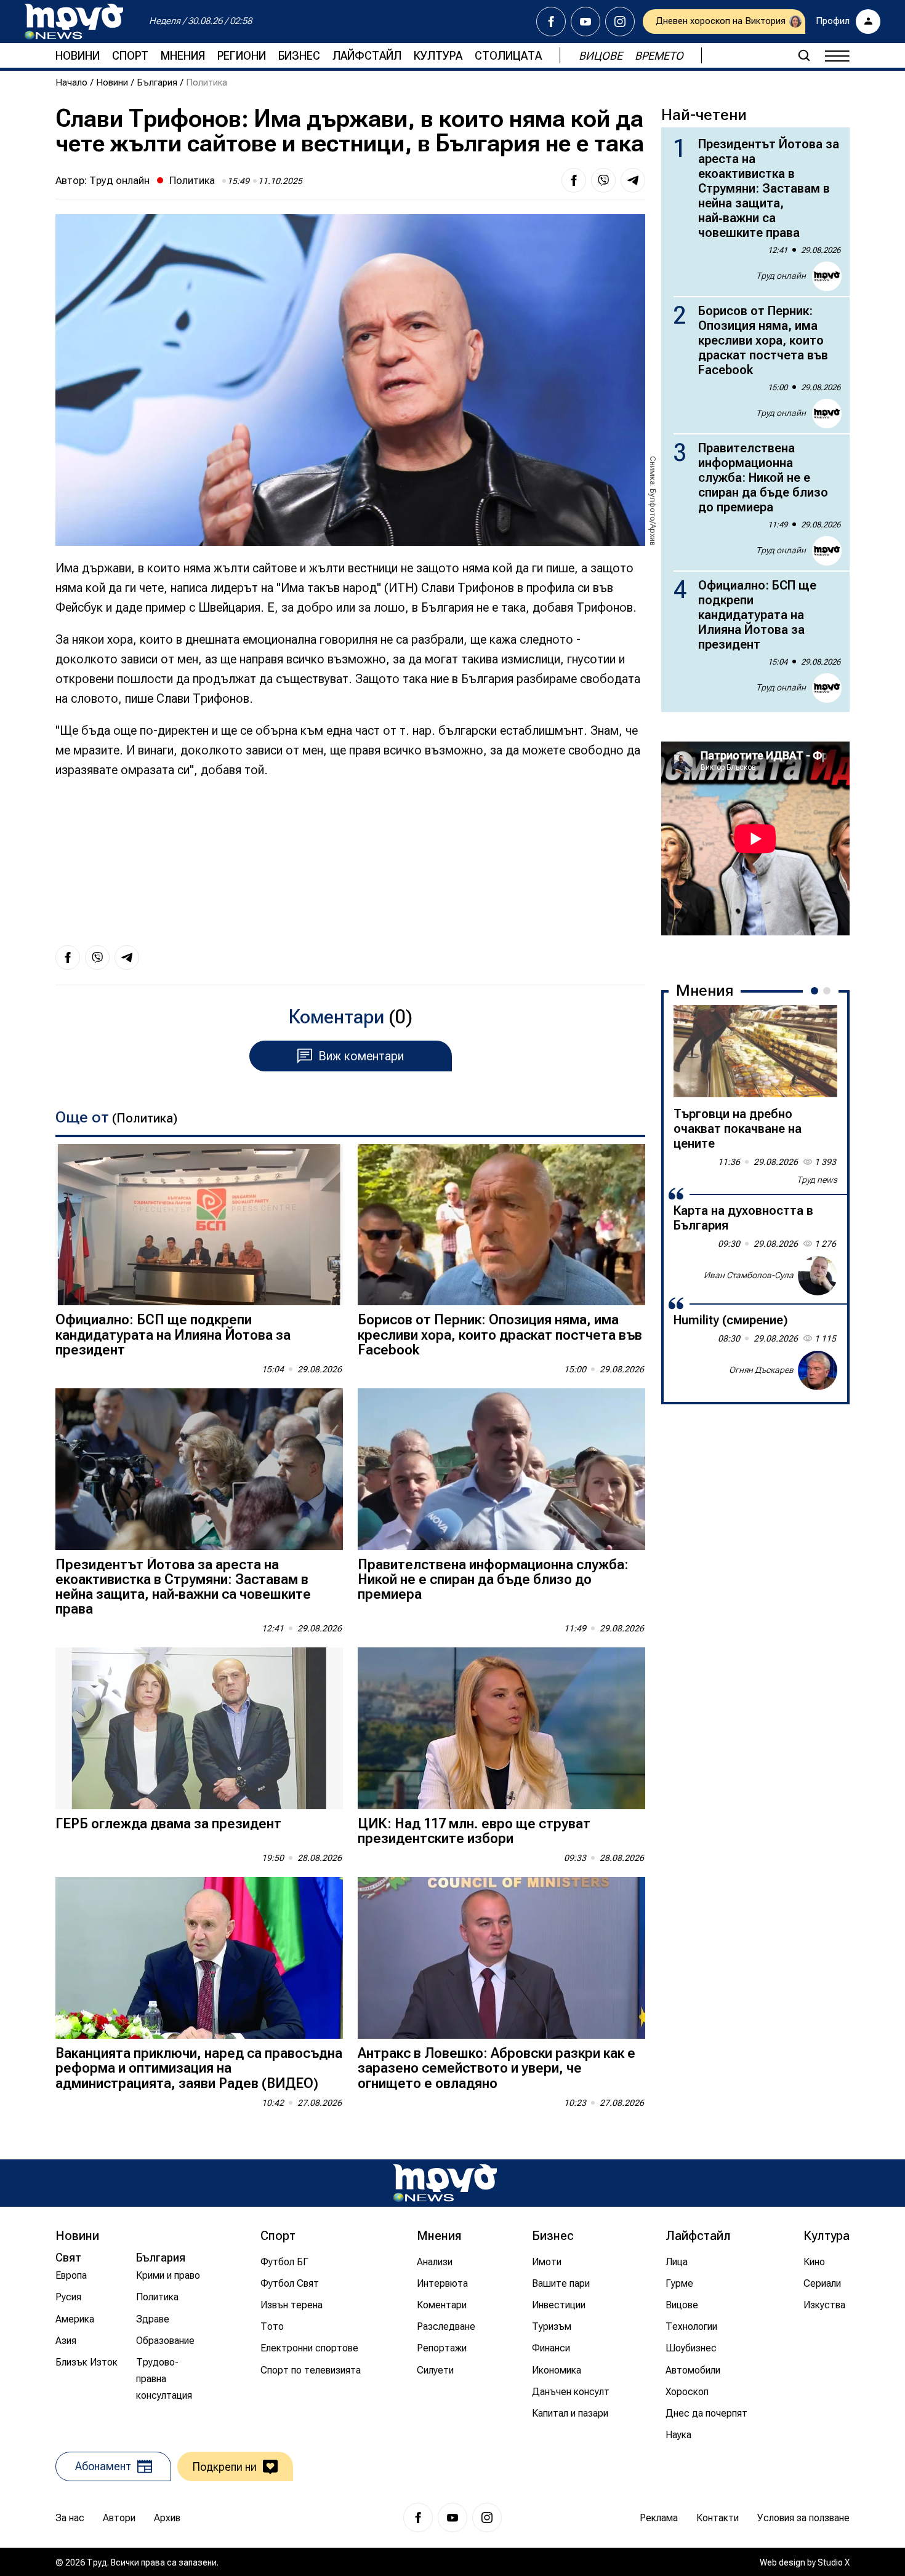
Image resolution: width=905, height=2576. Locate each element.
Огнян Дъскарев (761, 1370)
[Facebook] (551, 22)
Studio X (834, 2562)
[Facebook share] (574, 180)
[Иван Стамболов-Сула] (818, 1276)
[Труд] (445, 2183)
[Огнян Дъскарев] (818, 1370)
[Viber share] (603, 180)
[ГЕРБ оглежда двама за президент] (199, 1728)
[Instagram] (620, 22)
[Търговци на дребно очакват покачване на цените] (755, 1051)
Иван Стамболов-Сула (749, 1275)
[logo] (74, 22)
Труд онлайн (119, 180)
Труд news (817, 1180)
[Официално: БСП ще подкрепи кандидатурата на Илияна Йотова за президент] (199, 1225)
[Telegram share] (633, 180)
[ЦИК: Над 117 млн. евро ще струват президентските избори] (501, 1728)
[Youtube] (585, 22)
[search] (804, 55)
